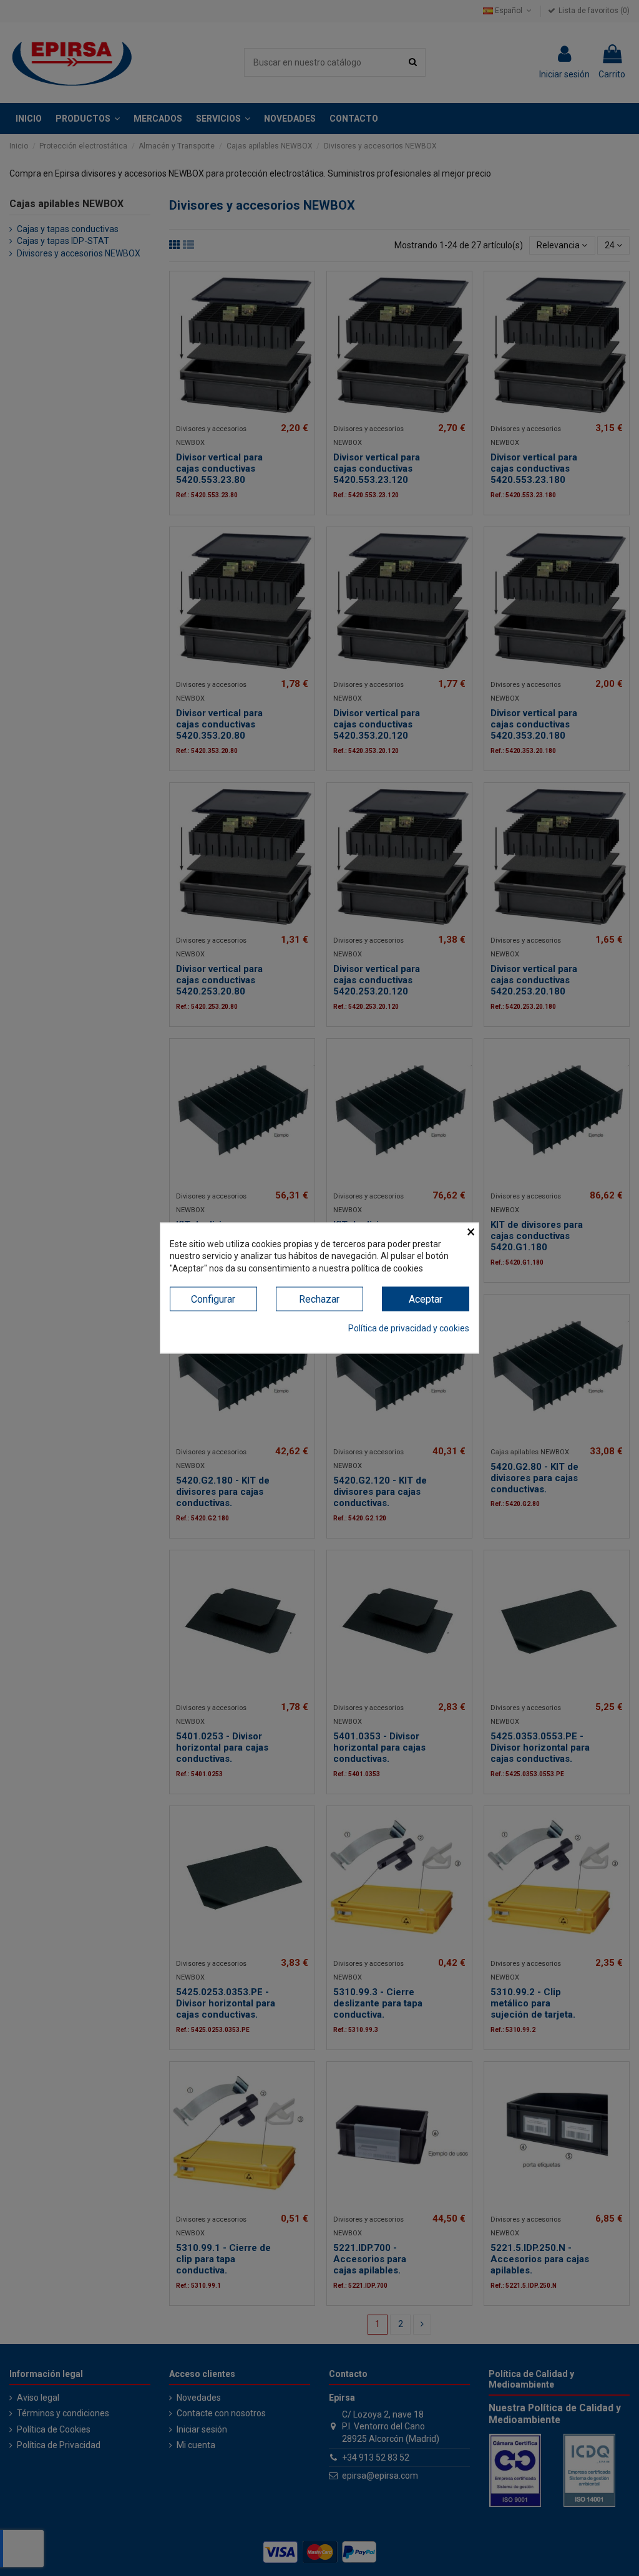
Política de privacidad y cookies (409, 1328)
